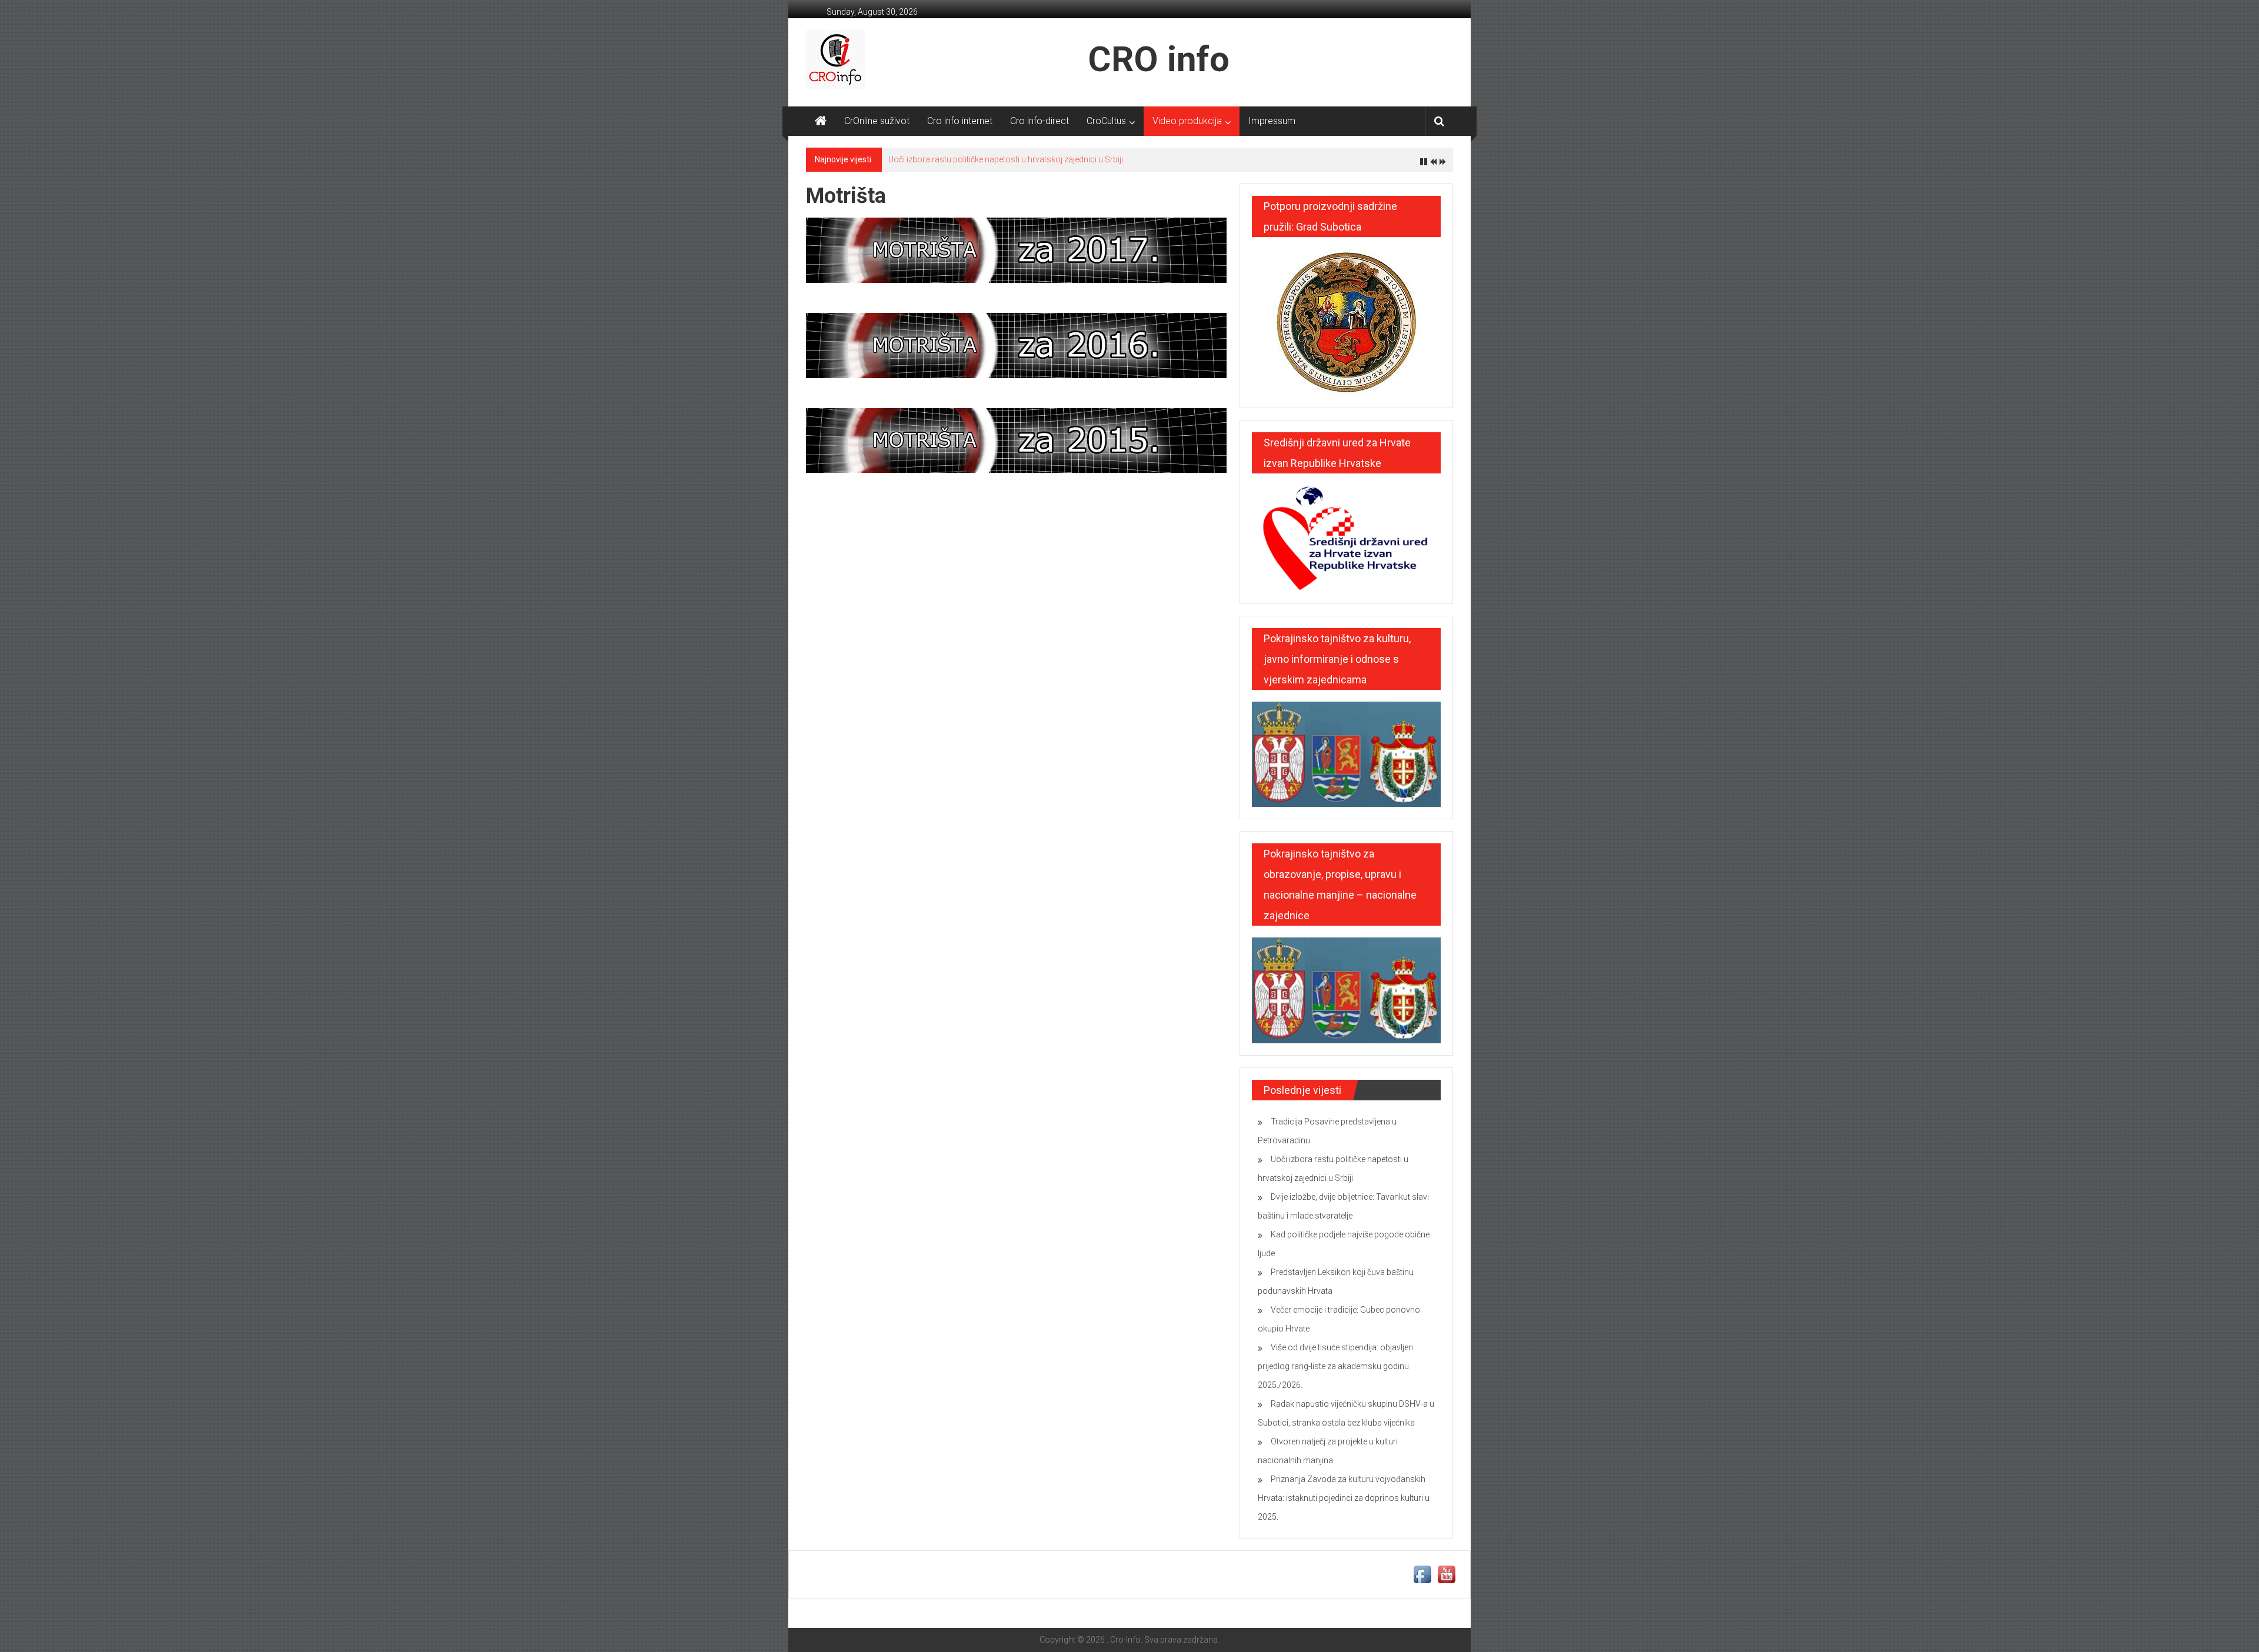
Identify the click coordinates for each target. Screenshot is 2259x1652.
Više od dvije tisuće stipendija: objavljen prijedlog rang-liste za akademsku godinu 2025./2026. (1335, 1366)
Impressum (1272, 121)
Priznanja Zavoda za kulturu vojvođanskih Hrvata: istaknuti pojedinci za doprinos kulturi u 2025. (1344, 1498)
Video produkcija (1187, 121)
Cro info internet (960, 121)
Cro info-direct (1039, 121)
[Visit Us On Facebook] (1422, 1574)
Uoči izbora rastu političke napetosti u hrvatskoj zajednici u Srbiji (1006, 159)
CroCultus (1106, 121)
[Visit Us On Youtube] (1446, 1574)
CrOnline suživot (877, 121)
